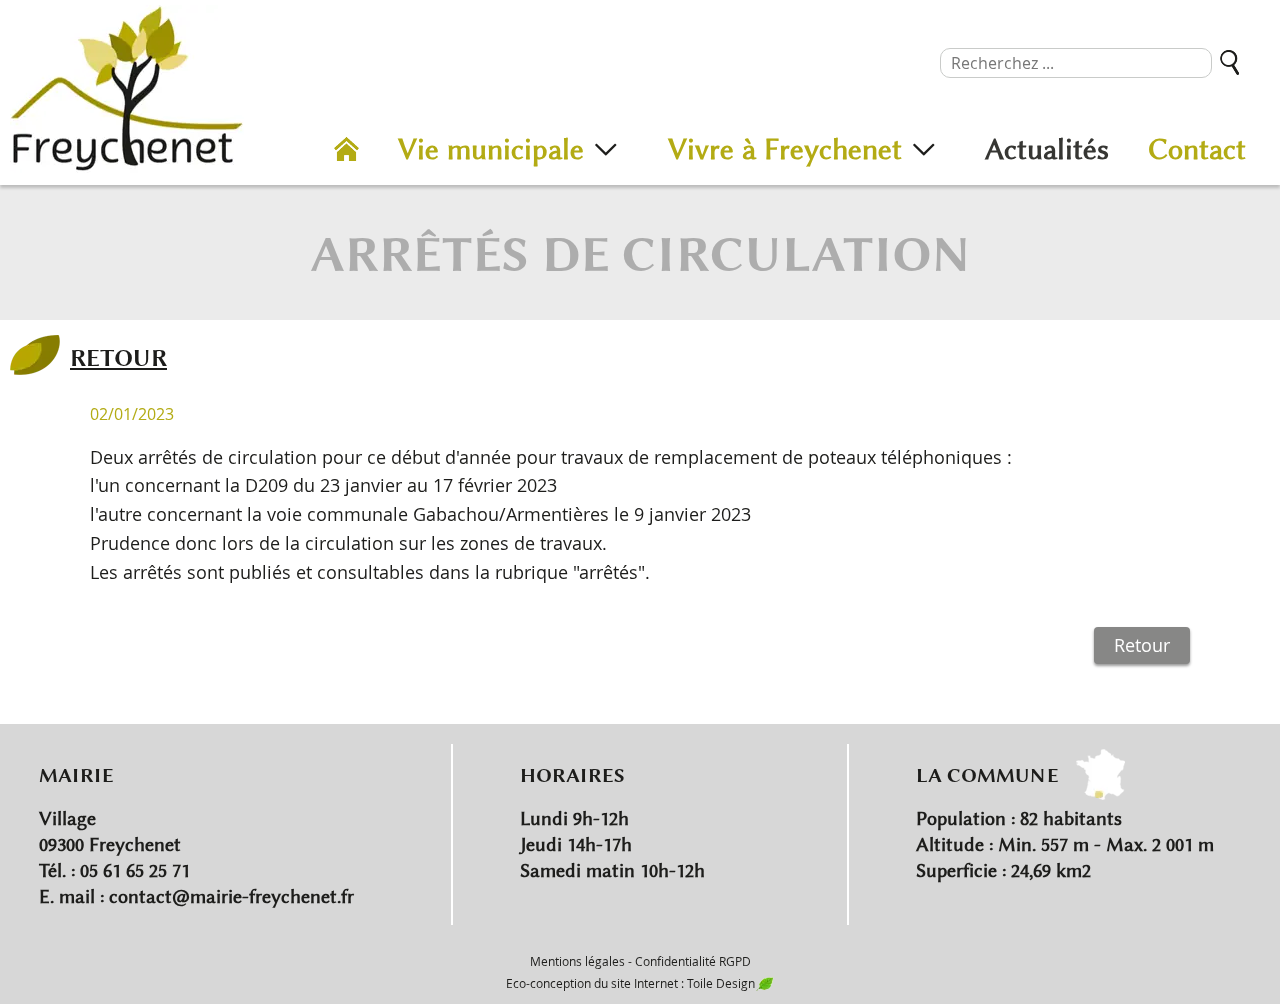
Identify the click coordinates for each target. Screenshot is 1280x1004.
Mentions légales (577, 961)
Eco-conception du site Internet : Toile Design (630, 983)
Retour (1142, 645)
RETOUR (118, 357)
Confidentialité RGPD (693, 961)
